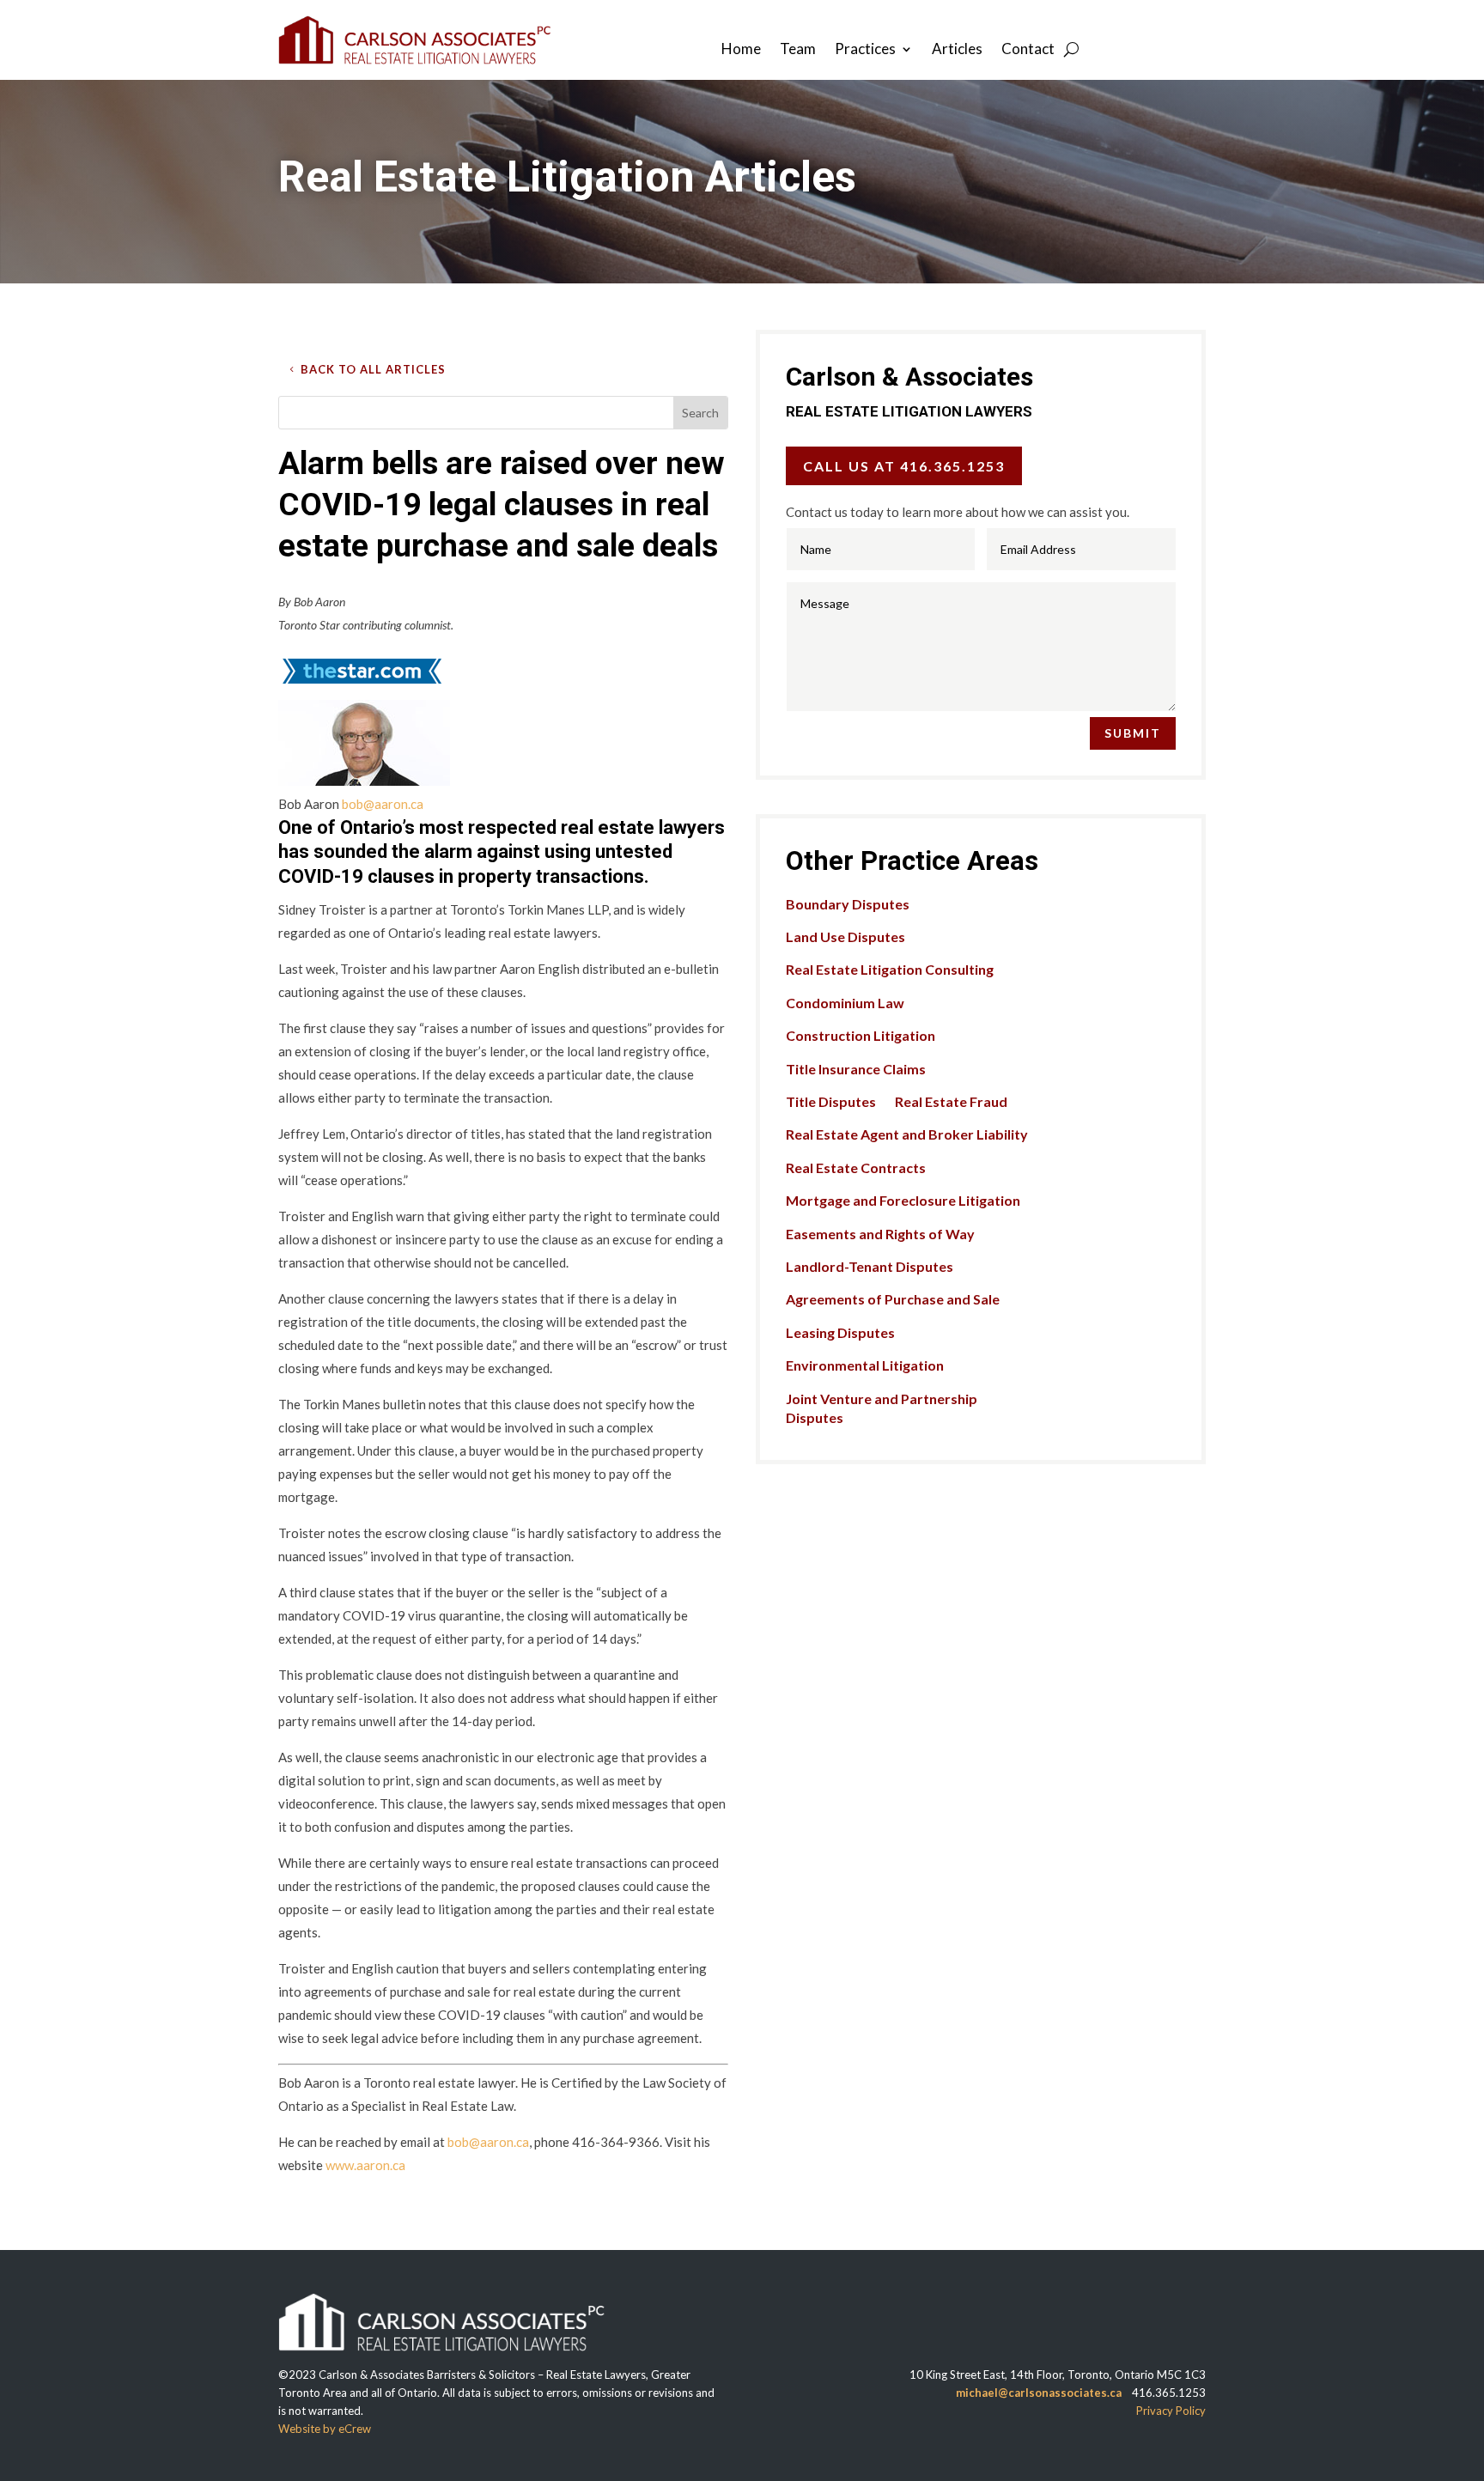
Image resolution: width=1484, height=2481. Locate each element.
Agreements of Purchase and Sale (893, 1299)
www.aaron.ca (365, 2165)
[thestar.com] (362, 688)
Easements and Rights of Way (880, 1234)
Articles (957, 50)
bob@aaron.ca (383, 804)
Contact (1028, 50)
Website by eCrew (325, 2429)
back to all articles (373, 369)
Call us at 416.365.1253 (904, 466)
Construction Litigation (861, 1035)
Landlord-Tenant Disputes (870, 1266)
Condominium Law (845, 1003)
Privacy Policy (1171, 2411)
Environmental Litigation (865, 1365)
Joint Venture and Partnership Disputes (882, 1408)
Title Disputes (831, 1101)
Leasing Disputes (840, 1332)
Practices (865, 50)
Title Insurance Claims (856, 1069)
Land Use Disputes (845, 936)
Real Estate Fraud (951, 1101)
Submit (1133, 733)
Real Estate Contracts (856, 1168)
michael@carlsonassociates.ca (1039, 2393)
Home (741, 50)
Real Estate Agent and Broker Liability (907, 1134)
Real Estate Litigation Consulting (890, 969)
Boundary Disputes (848, 904)
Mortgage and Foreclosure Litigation (903, 1200)
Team (798, 50)
